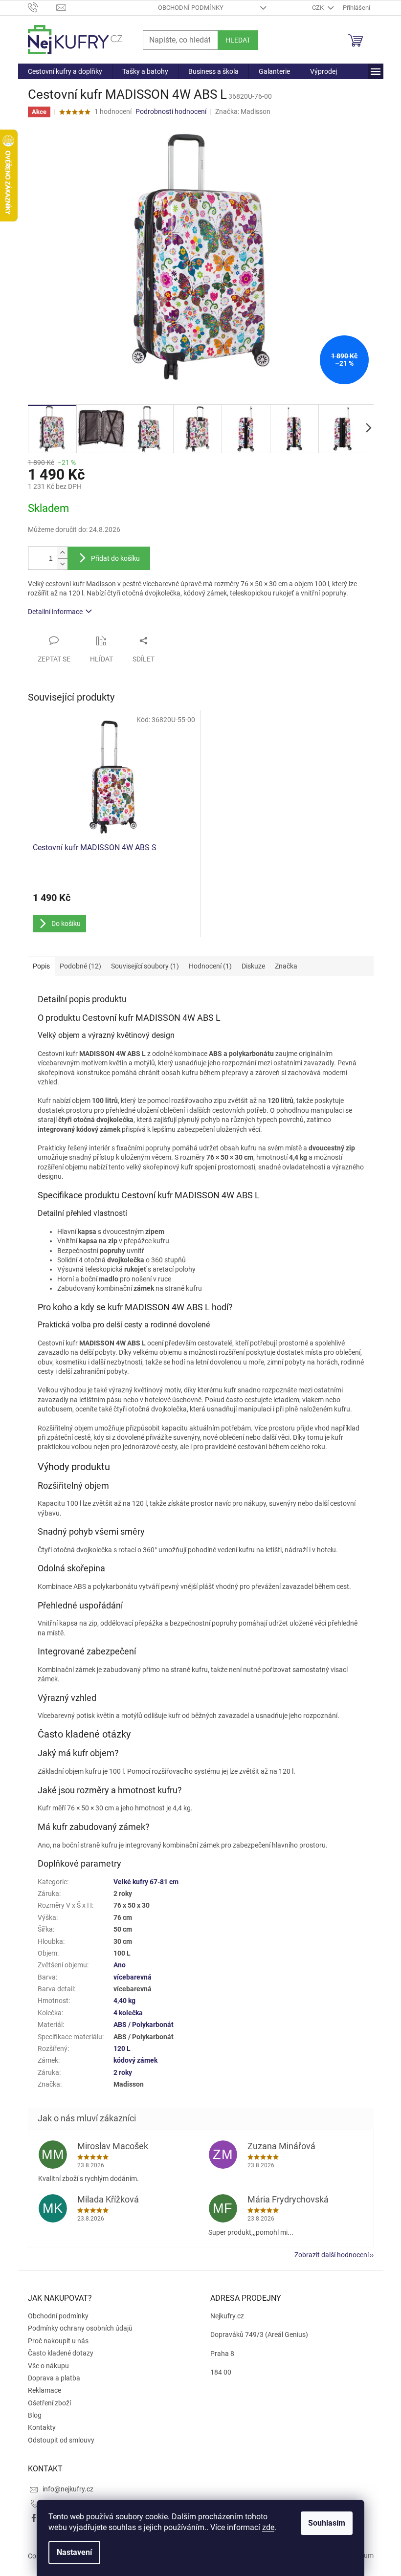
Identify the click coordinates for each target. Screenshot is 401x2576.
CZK (319, 8)
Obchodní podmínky (191, 8)
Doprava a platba (54, 2378)
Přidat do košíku (115, 558)
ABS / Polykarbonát (144, 2025)
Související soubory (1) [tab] (145, 966)
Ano (120, 1965)
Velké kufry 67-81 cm (146, 1882)
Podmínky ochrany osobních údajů (80, 2328)
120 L (122, 2048)
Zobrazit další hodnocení (332, 2255)
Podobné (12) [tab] (80, 966)
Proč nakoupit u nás (58, 2341)
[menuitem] (65, 71)
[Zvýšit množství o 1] (63, 553)
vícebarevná (133, 1977)
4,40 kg (124, 2001)
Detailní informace (55, 612)
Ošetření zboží (49, 2403)
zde (268, 2527)
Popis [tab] (41, 966)
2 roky (123, 2072)
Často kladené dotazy (61, 2353)
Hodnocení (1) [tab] (210, 966)
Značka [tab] (286, 966)
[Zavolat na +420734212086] (42, 7)
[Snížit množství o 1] (63, 564)
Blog (35, 2415)
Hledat (238, 40)
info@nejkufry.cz (68, 2489)
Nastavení (74, 2552)
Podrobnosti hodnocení (171, 111)
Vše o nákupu (48, 2366)
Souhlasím (327, 2523)
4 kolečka (128, 2013)
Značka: (243, 111)
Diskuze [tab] (253, 966)
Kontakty (42, 2427)
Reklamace (45, 2390)
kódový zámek (135, 2060)
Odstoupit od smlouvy (61, 2440)
